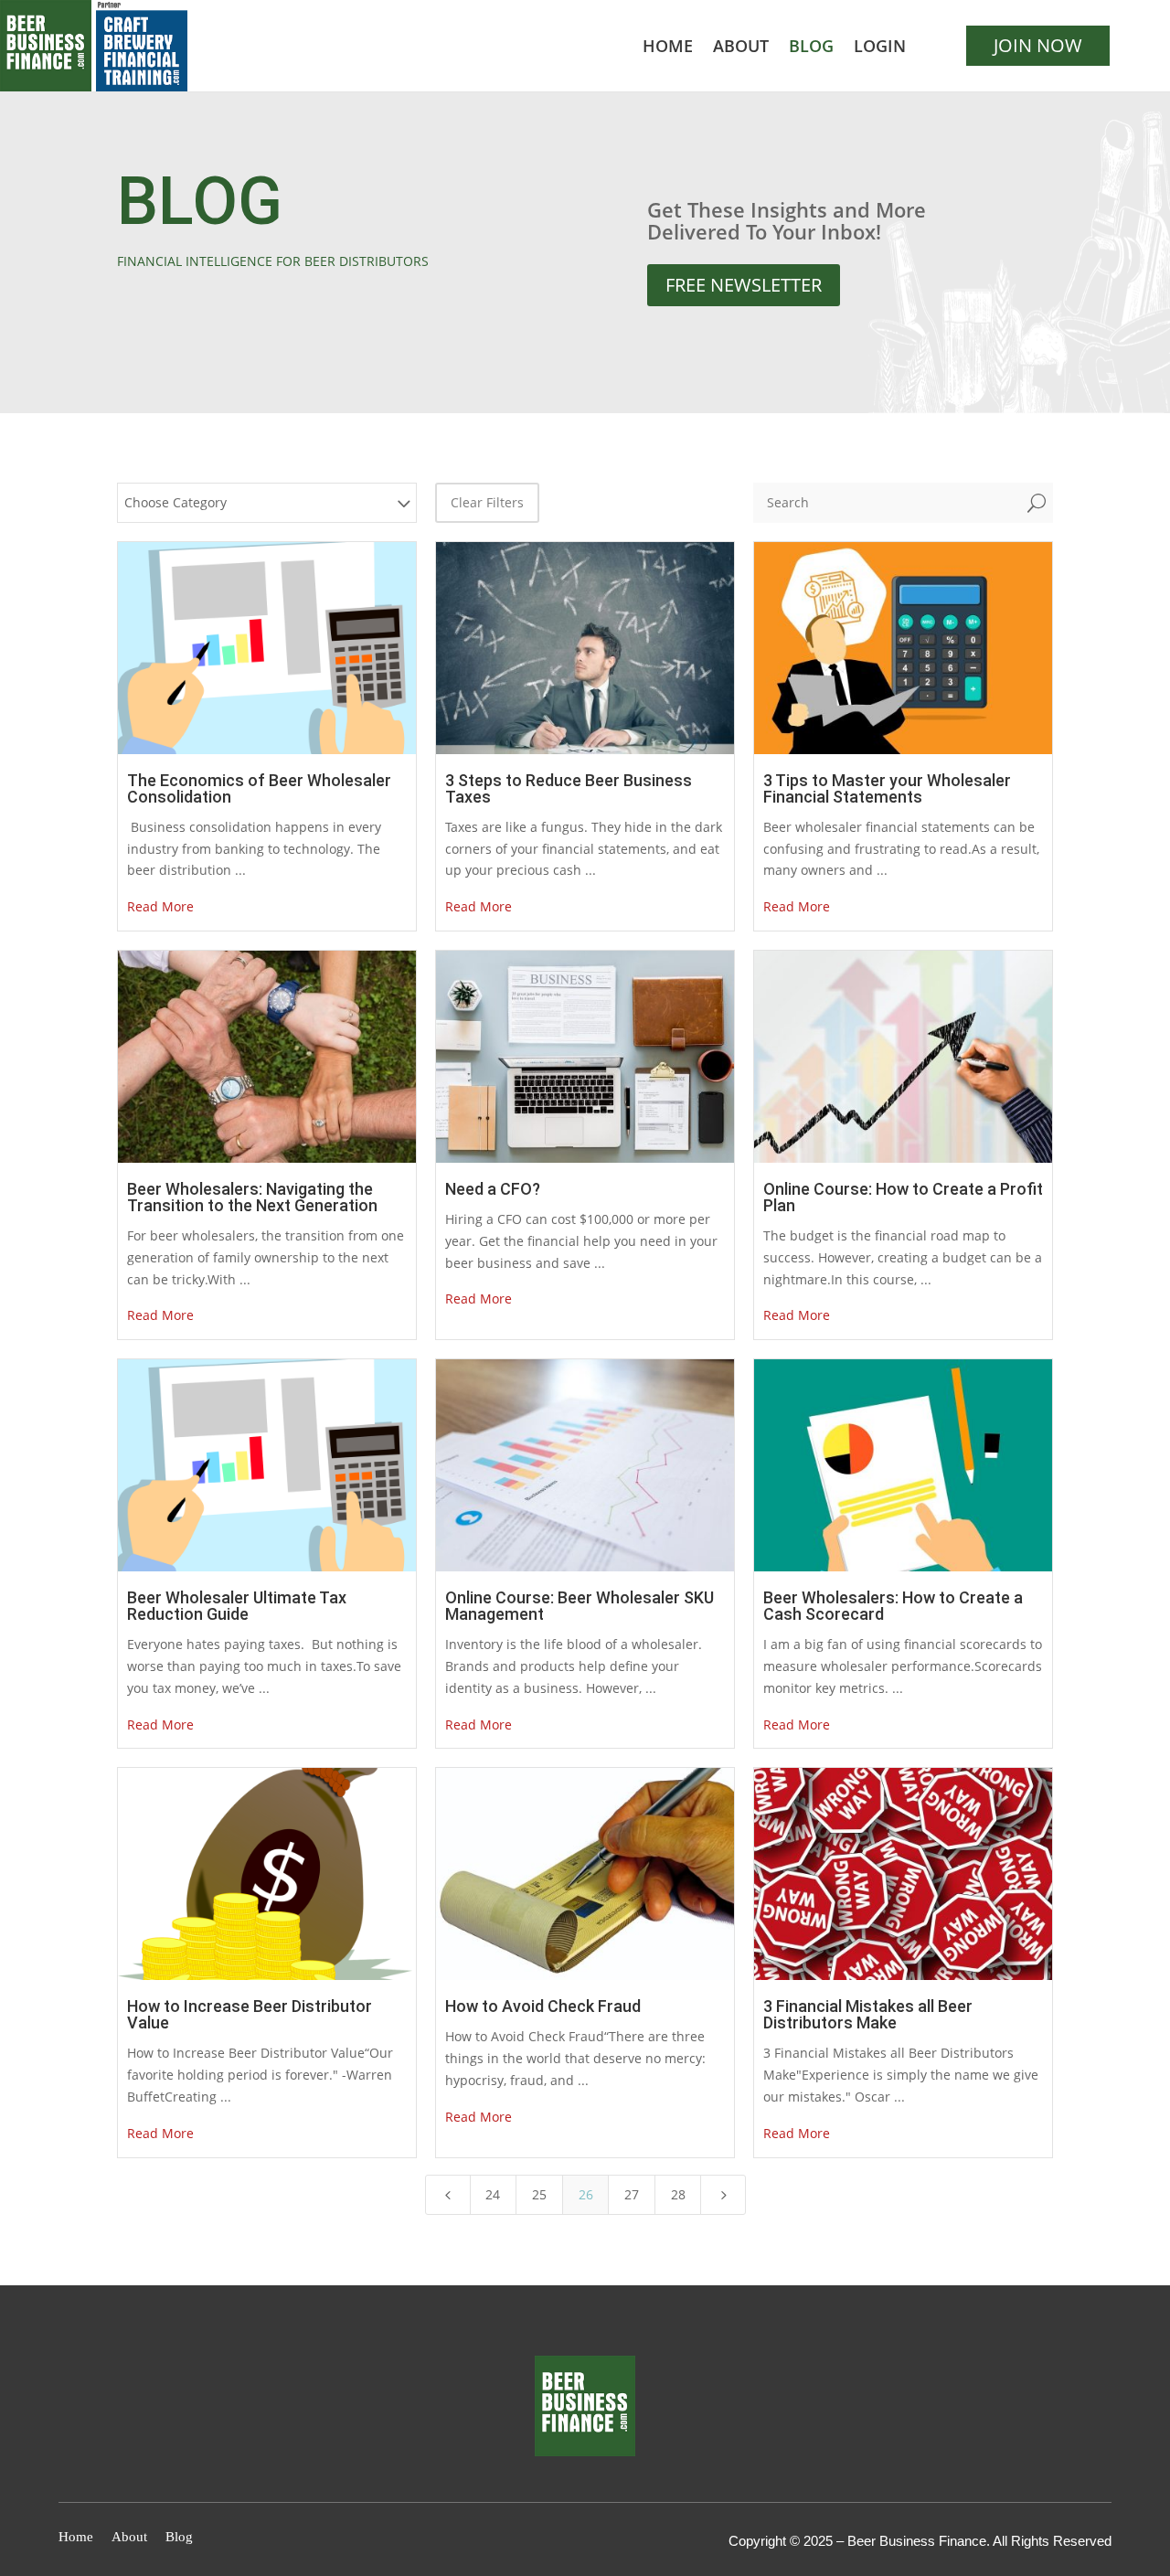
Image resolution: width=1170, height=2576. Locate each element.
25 (539, 2194)
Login (880, 48)
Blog (811, 48)
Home (668, 48)
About (741, 48)
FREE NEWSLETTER (744, 285)
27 (632, 2194)
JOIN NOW (1038, 45)
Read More (160, 906)
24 (493, 2194)
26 (586, 2194)
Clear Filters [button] (487, 502)
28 (678, 2194)
